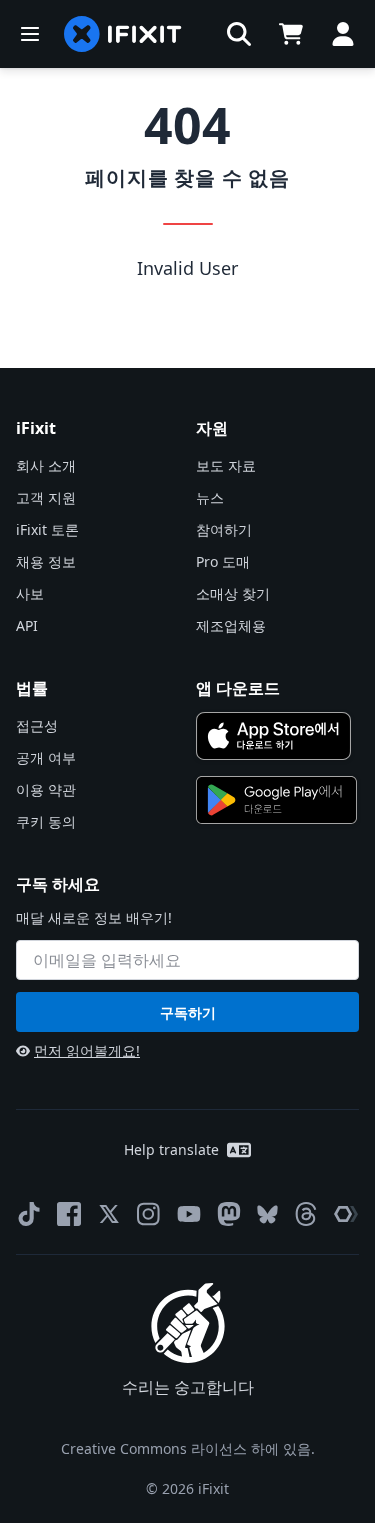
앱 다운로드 (238, 688)
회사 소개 (46, 465)
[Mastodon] (229, 1214)
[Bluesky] (267, 1214)
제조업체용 (231, 625)
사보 (30, 593)
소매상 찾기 (233, 593)
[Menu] (30, 34)
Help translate (171, 1149)
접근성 (37, 725)
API (27, 625)
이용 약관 (46, 789)
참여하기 (224, 529)
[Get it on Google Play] (277, 800)
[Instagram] (149, 1214)
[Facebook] (69, 1214)
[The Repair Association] (346, 1214)
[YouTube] (189, 1214)
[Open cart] (291, 34)
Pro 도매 (223, 561)
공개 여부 (46, 757)
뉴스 (210, 497)
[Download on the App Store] (274, 736)
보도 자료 (226, 465)
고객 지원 (46, 497)
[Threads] (306, 1214)
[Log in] (343, 34)
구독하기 (188, 1012)
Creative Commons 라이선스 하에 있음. (188, 1448)
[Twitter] (109, 1214)
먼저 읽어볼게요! (87, 1050)
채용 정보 (46, 561)
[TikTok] (29, 1214)
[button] (239, 34)
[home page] (123, 34)
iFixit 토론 (47, 529)
